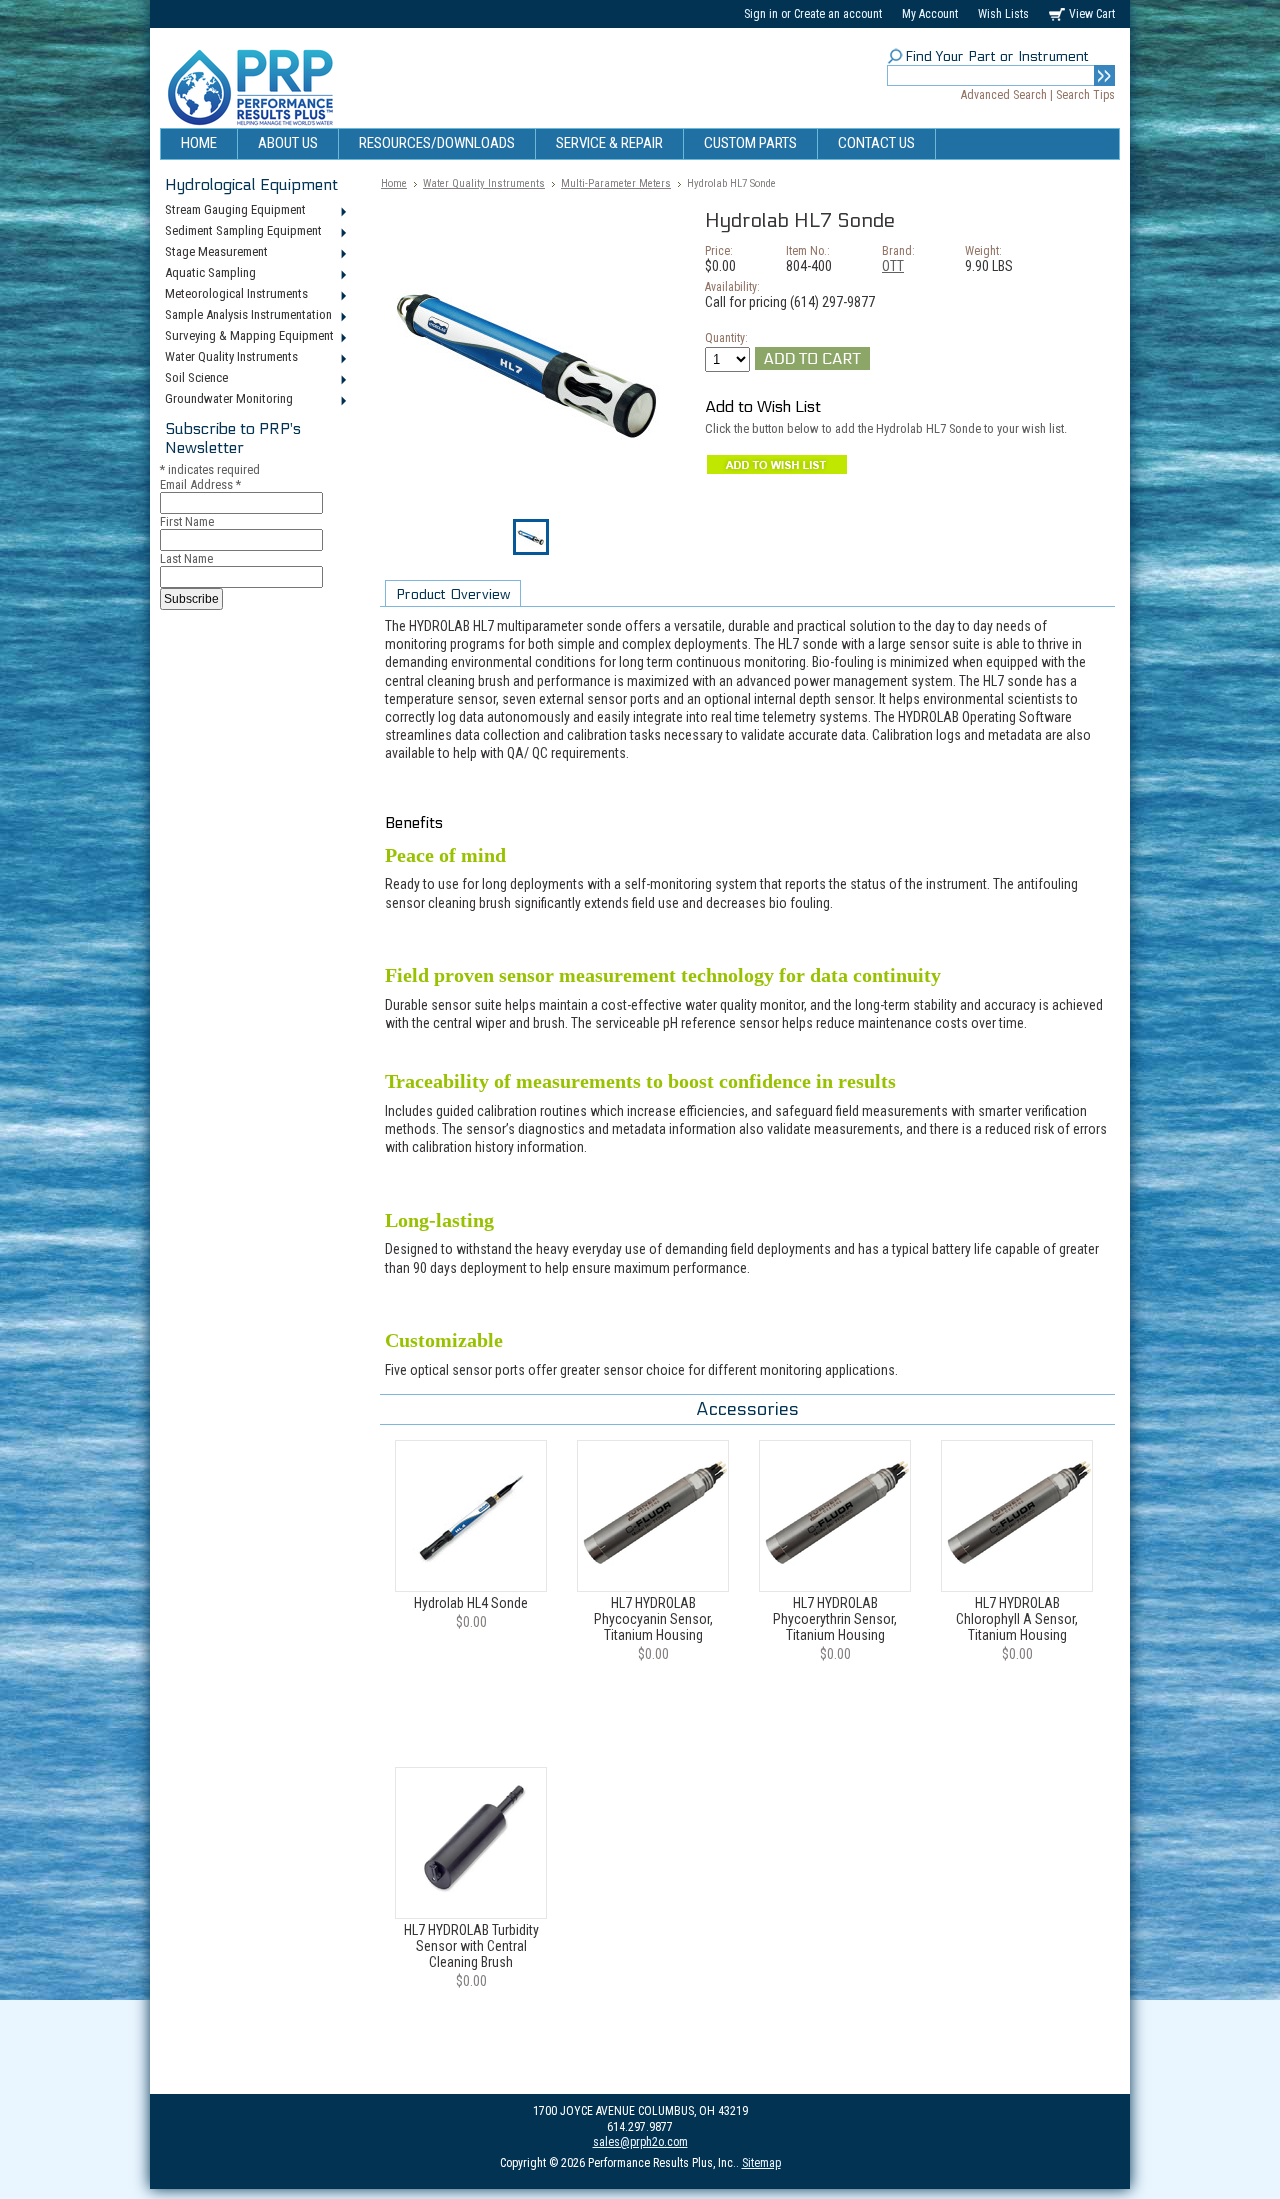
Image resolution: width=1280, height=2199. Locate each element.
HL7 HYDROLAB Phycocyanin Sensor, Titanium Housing (653, 1619)
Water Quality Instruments (229, 358)
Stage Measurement (214, 253)
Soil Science (194, 379)
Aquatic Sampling (208, 274)
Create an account (838, 14)
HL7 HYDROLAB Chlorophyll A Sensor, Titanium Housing (1017, 1619)
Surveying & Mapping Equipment (247, 337)
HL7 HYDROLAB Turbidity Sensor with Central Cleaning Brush (471, 1946)
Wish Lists (1003, 14)
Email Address (200, 484)
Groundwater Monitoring (226, 400)
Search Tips (1085, 95)
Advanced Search (1004, 95)
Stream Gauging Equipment (233, 211)
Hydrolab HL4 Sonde (471, 1603)
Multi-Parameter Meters (616, 183)
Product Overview (453, 594)
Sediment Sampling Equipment (241, 232)
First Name (187, 521)
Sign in (761, 14)
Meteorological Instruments (234, 295)
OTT (893, 266)
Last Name (186, 558)
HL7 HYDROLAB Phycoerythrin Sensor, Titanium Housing (835, 1619)
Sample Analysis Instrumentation (246, 316)
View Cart (1092, 14)
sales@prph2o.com (640, 2142)
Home (394, 183)
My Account (930, 14)
